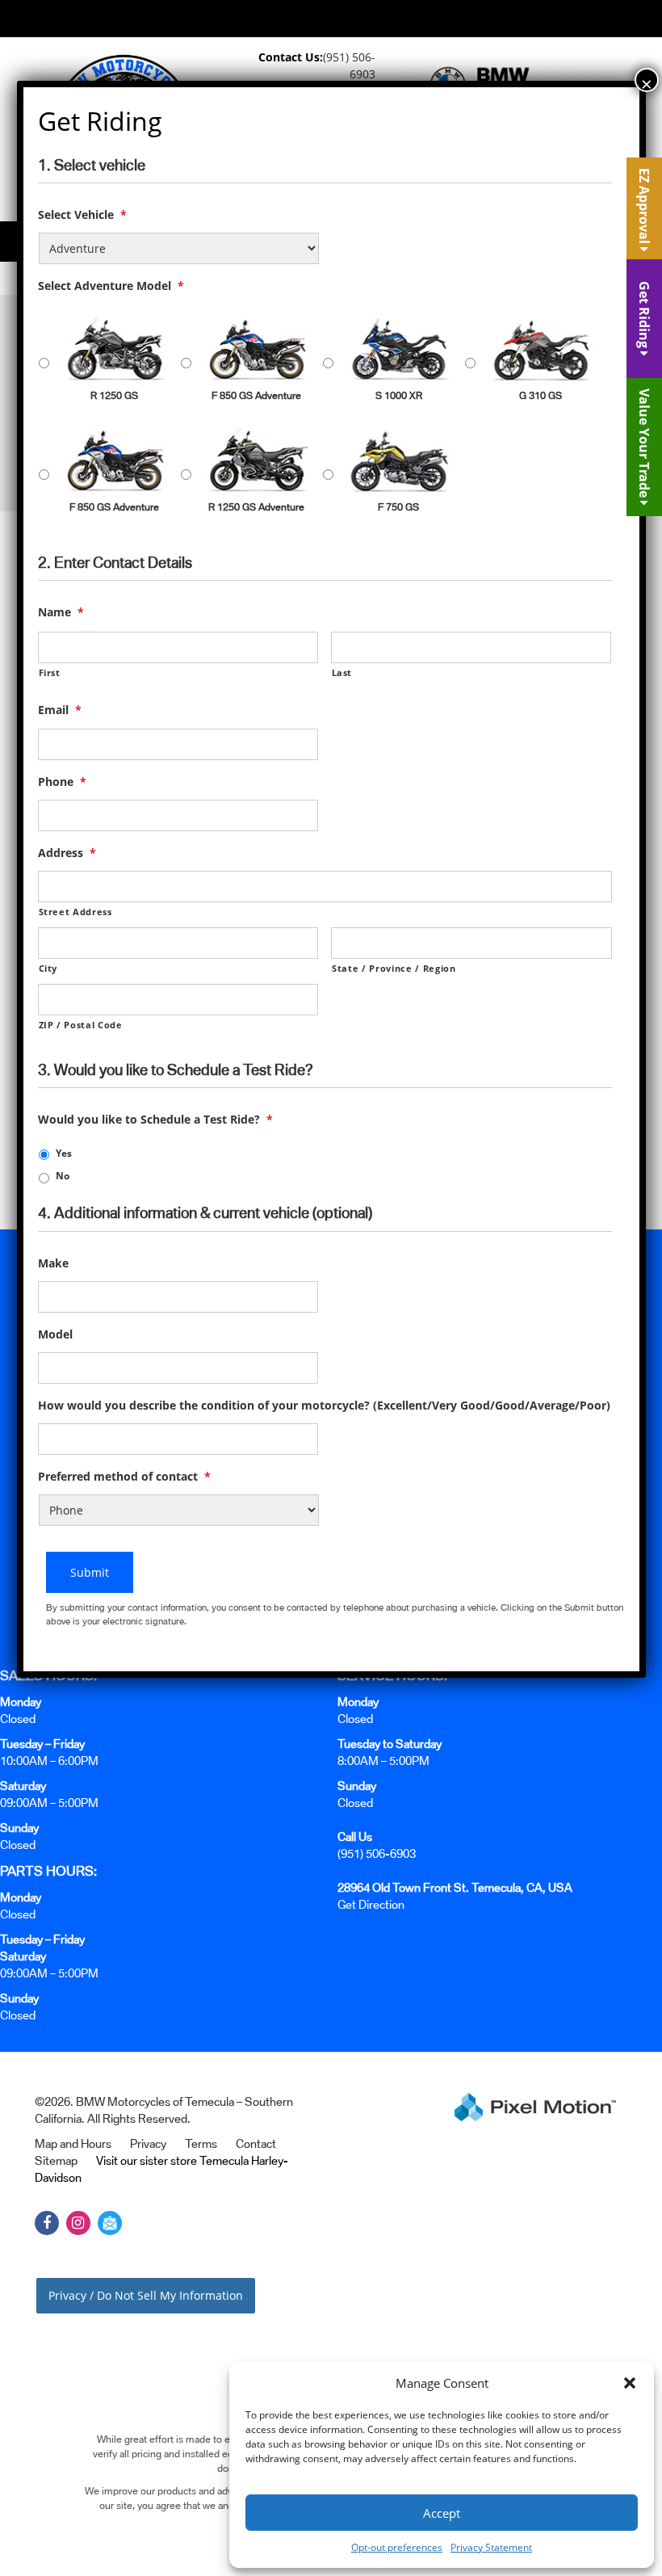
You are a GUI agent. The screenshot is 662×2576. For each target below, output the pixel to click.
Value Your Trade (644, 445)
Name (61, 612)
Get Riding (644, 316)
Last (342, 672)
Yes (64, 1153)
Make (53, 1263)
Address (67, 853)
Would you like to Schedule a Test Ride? (155, 1120)
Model (55, 1334)
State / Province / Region (394, 968)
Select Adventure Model (111, 286)
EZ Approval (644, 208)
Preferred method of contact (124, 1477)
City (48, 968)
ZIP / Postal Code (81, 1025)
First (50, 672)
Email (60, 710)
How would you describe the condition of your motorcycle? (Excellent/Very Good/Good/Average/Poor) (324, 1406)
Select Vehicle (82, 215)
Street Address (75, 912)
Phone (62, 782)
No (63, 1176)
